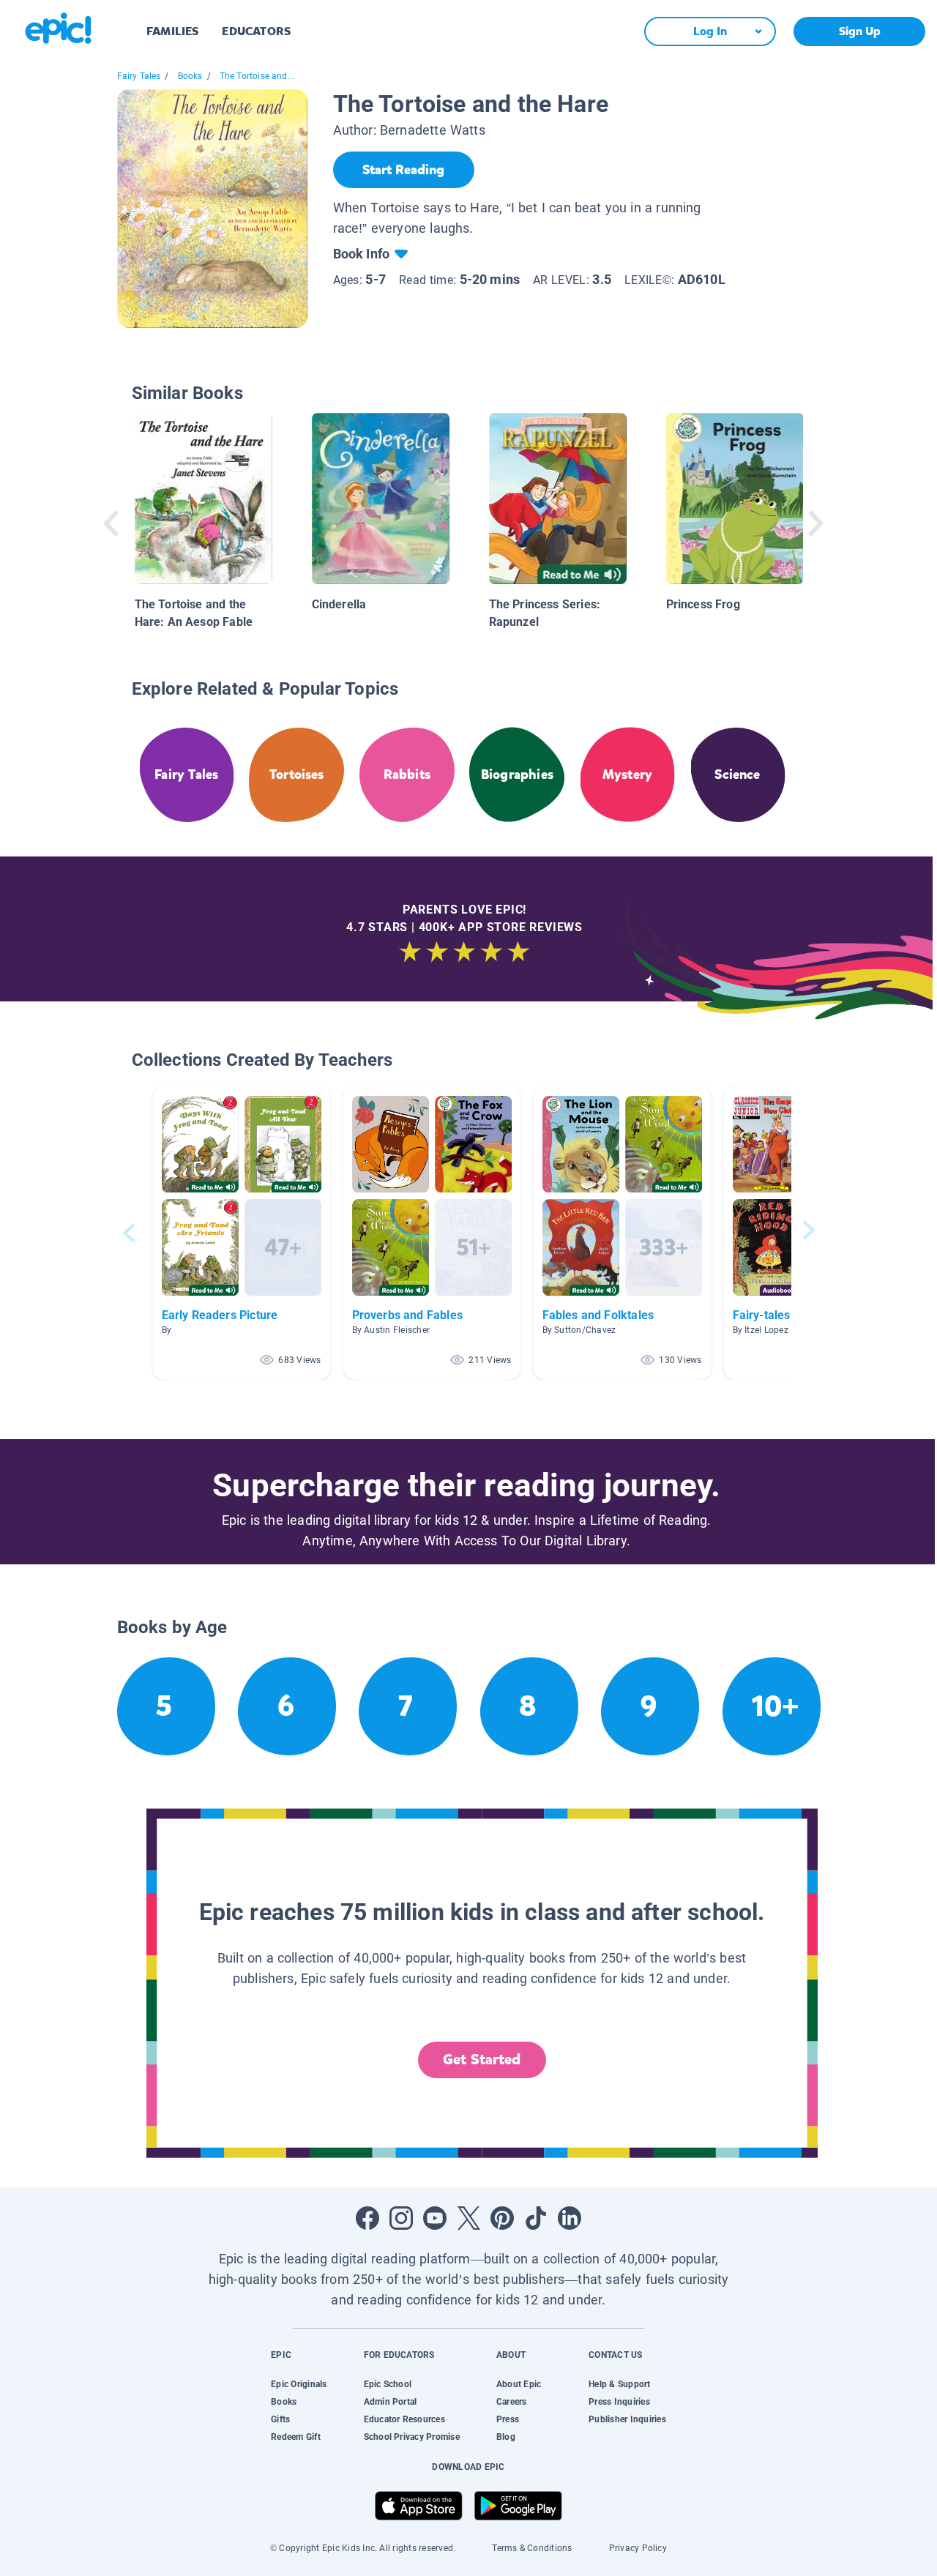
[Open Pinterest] (502, 2218)
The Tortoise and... (257, 76)
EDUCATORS (256, 31)
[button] (242, 1233)
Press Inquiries (619, 2402)
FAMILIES (172, 31)
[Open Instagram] (401, 2218)
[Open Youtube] (435, 2218)
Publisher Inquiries (627, 2419)
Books (190, 76)
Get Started (482, 2060)
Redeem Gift (296, 2437)
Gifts (280, 2419)
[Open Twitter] (468, 2218)
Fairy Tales (139, 76)
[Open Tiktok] (536, 2218)
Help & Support (619, 2384)
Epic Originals (299, 2384)
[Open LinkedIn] (570, 2218)
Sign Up (860, 31)
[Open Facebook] (367, 2218)
